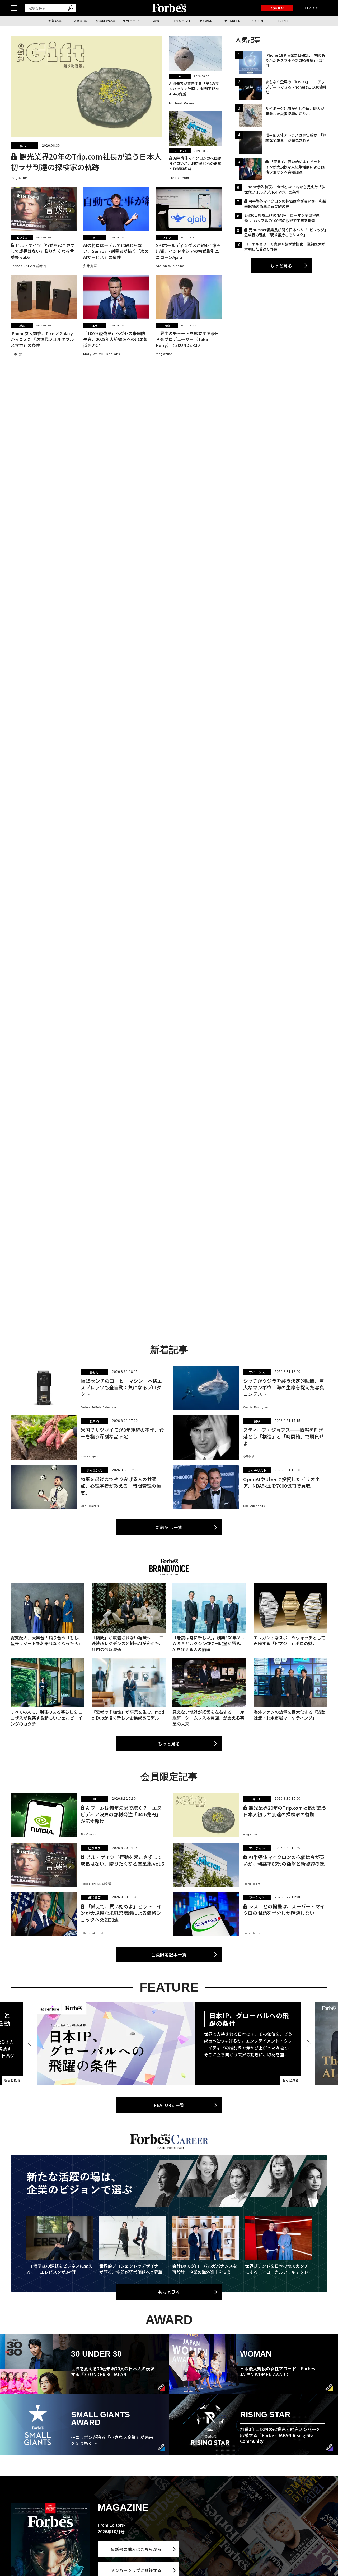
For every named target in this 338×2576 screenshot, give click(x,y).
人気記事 (80, 21)
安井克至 (90, 266)
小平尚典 (249, 1456)
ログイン (312, 8)
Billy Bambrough (92, 1933)
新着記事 (55, 21)
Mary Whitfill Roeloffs (102, 354)
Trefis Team (179, 178)
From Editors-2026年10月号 (112, 2528)
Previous (30, 2043)
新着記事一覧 (169, 1527)
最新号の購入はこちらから (136, 2549)
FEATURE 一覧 (169, 2105)
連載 (156, 21)
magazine (19, 178)
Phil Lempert (90, 1456)
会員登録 (277, 8)
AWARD (209, 21)
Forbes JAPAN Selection (98, 1407)
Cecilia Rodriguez (256, 1407)
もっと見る (281, 266)
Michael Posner (182, 103)
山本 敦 (16, 354)
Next (308, 2043)
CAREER (234, 21)
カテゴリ (133, 21)
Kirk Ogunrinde (254, 1506)
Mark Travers (90, 1506)
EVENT (283, 21)
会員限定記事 (106, 21)
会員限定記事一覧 (169, 1954)
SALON (258, 21)
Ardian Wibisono (170, 266)
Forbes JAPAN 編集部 (29, 266)
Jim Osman (88, 1834)
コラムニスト (182, 21)
